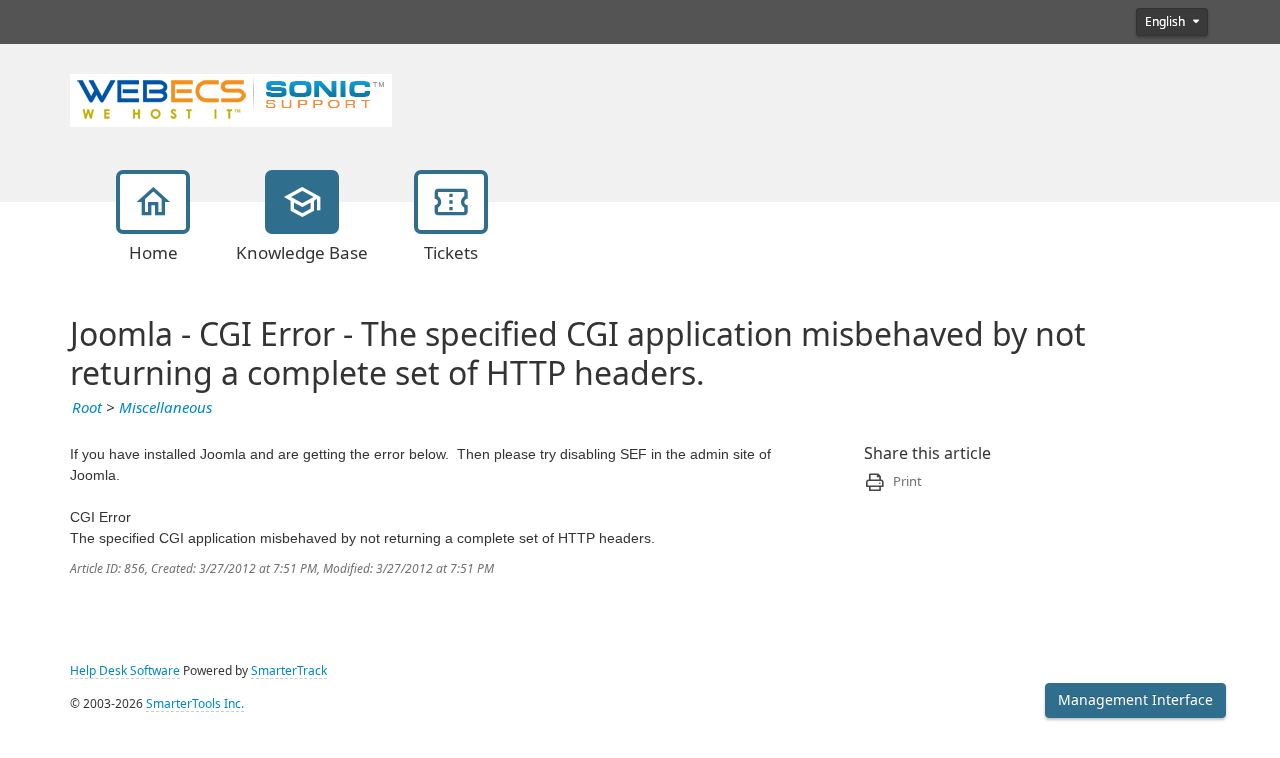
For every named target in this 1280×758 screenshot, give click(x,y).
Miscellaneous (165, 408)
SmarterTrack (289, 671)
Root (87, 408)
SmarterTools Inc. (195, 704)
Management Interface (1135, 700)
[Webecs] (231, 98)
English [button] (1166, 22)
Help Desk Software (125, 671)
